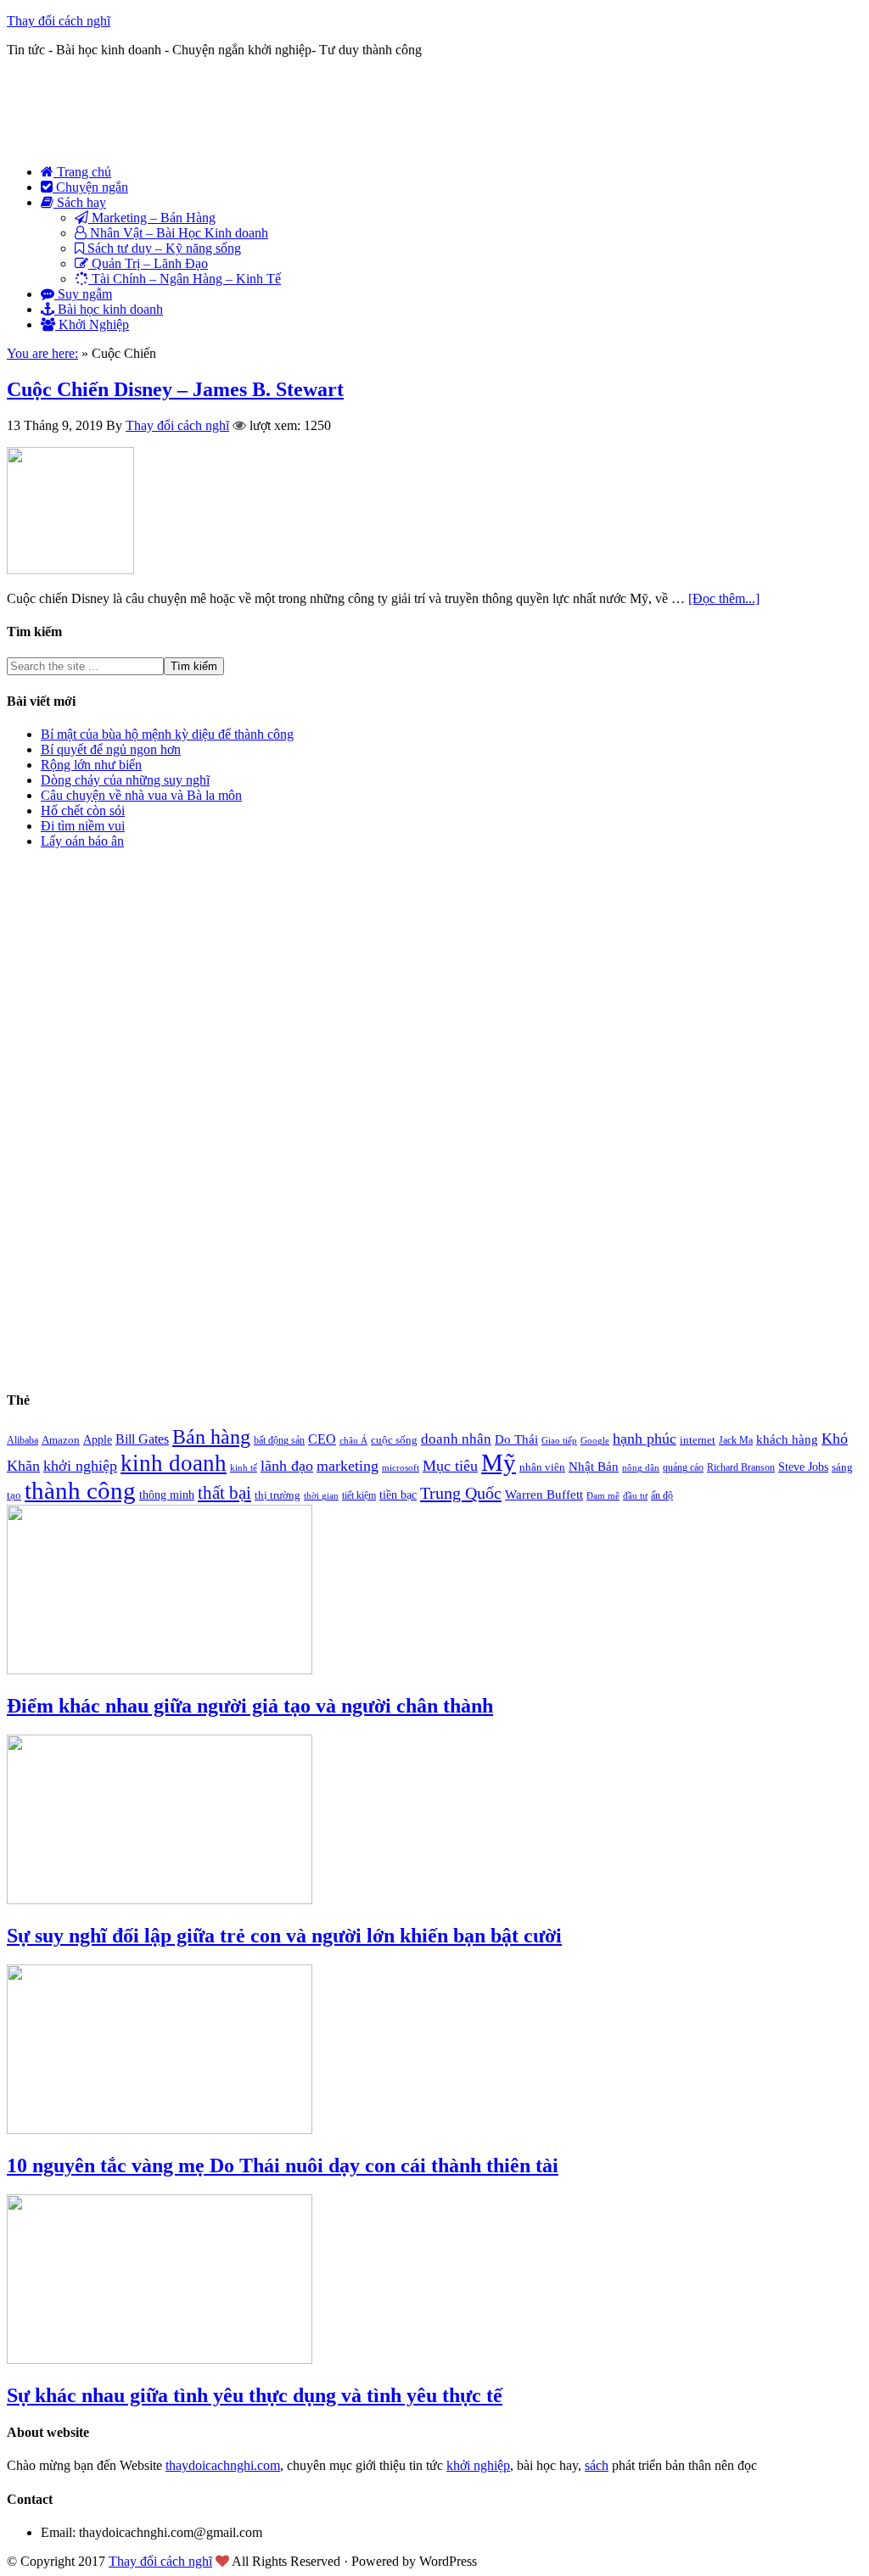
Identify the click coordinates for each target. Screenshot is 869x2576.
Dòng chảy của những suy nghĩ (125, 780)
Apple (98, 1439)
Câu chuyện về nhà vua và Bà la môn (141, 795)
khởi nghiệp (80, 1466)
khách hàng (787, 1439)
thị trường (278, 1495)
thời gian (321, 1496)
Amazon (61, 1440)
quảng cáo (683, 1467)
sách (597, 2465)
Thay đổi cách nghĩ (59, 21)
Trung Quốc (461, 1493)
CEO (322, 1439)
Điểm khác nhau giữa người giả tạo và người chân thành (250, 1706)
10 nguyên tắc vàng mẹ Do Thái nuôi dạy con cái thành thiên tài (283, 2165)
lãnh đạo (287, 1466)
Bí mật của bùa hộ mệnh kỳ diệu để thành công (167, 734)
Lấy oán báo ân (82, 841)
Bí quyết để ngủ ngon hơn (111, 749)
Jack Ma (736, 1440)
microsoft (401, 1468)
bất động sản (279, 1440)
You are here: (42, 353)
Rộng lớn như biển (91, 765)
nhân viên (542, 1467)
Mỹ (499, 1462)
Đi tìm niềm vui (83, 826)
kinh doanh (174, 1463)
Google (595, 1441)
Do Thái (516, 1439)
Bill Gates (142, 1439)
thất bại (224, 1493)
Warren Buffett (544, 1495)
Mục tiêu (450, 1466)
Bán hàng (211, 1437)
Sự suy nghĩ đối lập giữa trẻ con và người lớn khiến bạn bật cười (284, 1936)
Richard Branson (741, 1467)
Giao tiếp (559, 1441)
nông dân (641, 1468)
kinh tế (244, 1468)
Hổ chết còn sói (83, 810)
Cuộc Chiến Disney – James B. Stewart (175, 389)
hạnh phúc (645, 1439)
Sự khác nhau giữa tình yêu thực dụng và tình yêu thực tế (255, 2395)
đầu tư (635, 1496)
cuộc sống (394, 1440)
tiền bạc (398, 1495)
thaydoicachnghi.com (223, 2465)
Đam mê (603, 1496)
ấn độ (662, 1495)
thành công (80, 1490)
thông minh (167, 1495)
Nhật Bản (594, 1467)
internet (698, 1440)
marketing (348, 1466)
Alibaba (22, 1440)
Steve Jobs (803, 1467)
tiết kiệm (359, 1495)
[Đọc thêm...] (724, 598)
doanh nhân (456, 1439)
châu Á (353, 1441)
